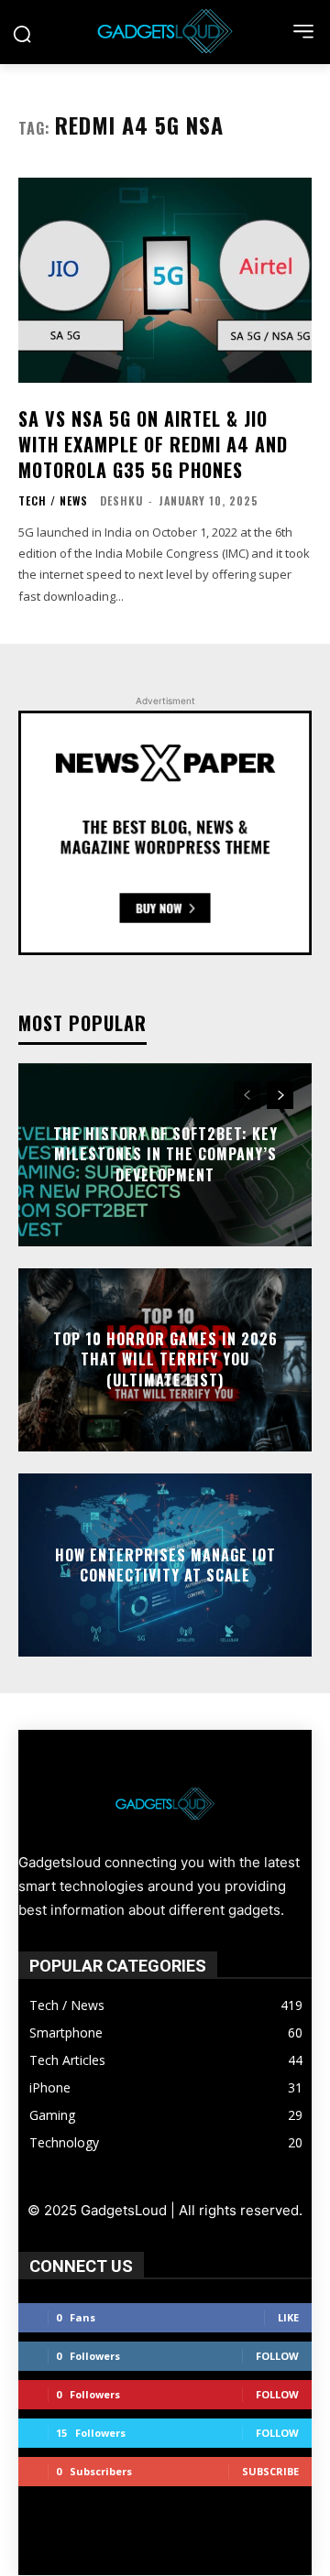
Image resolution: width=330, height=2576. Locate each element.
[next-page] (280, 1095)
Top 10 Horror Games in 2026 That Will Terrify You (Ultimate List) (165, 1359)
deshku (121, 500)
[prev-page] (247, 1095)
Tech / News (53, 501)
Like (288, 2317)
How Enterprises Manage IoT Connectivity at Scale (165, 1564)
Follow (277, 2356)
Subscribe (270, 2471)
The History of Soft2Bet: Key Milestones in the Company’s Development (165, 1154)
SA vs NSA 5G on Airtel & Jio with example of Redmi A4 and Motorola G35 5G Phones (153, 444)
